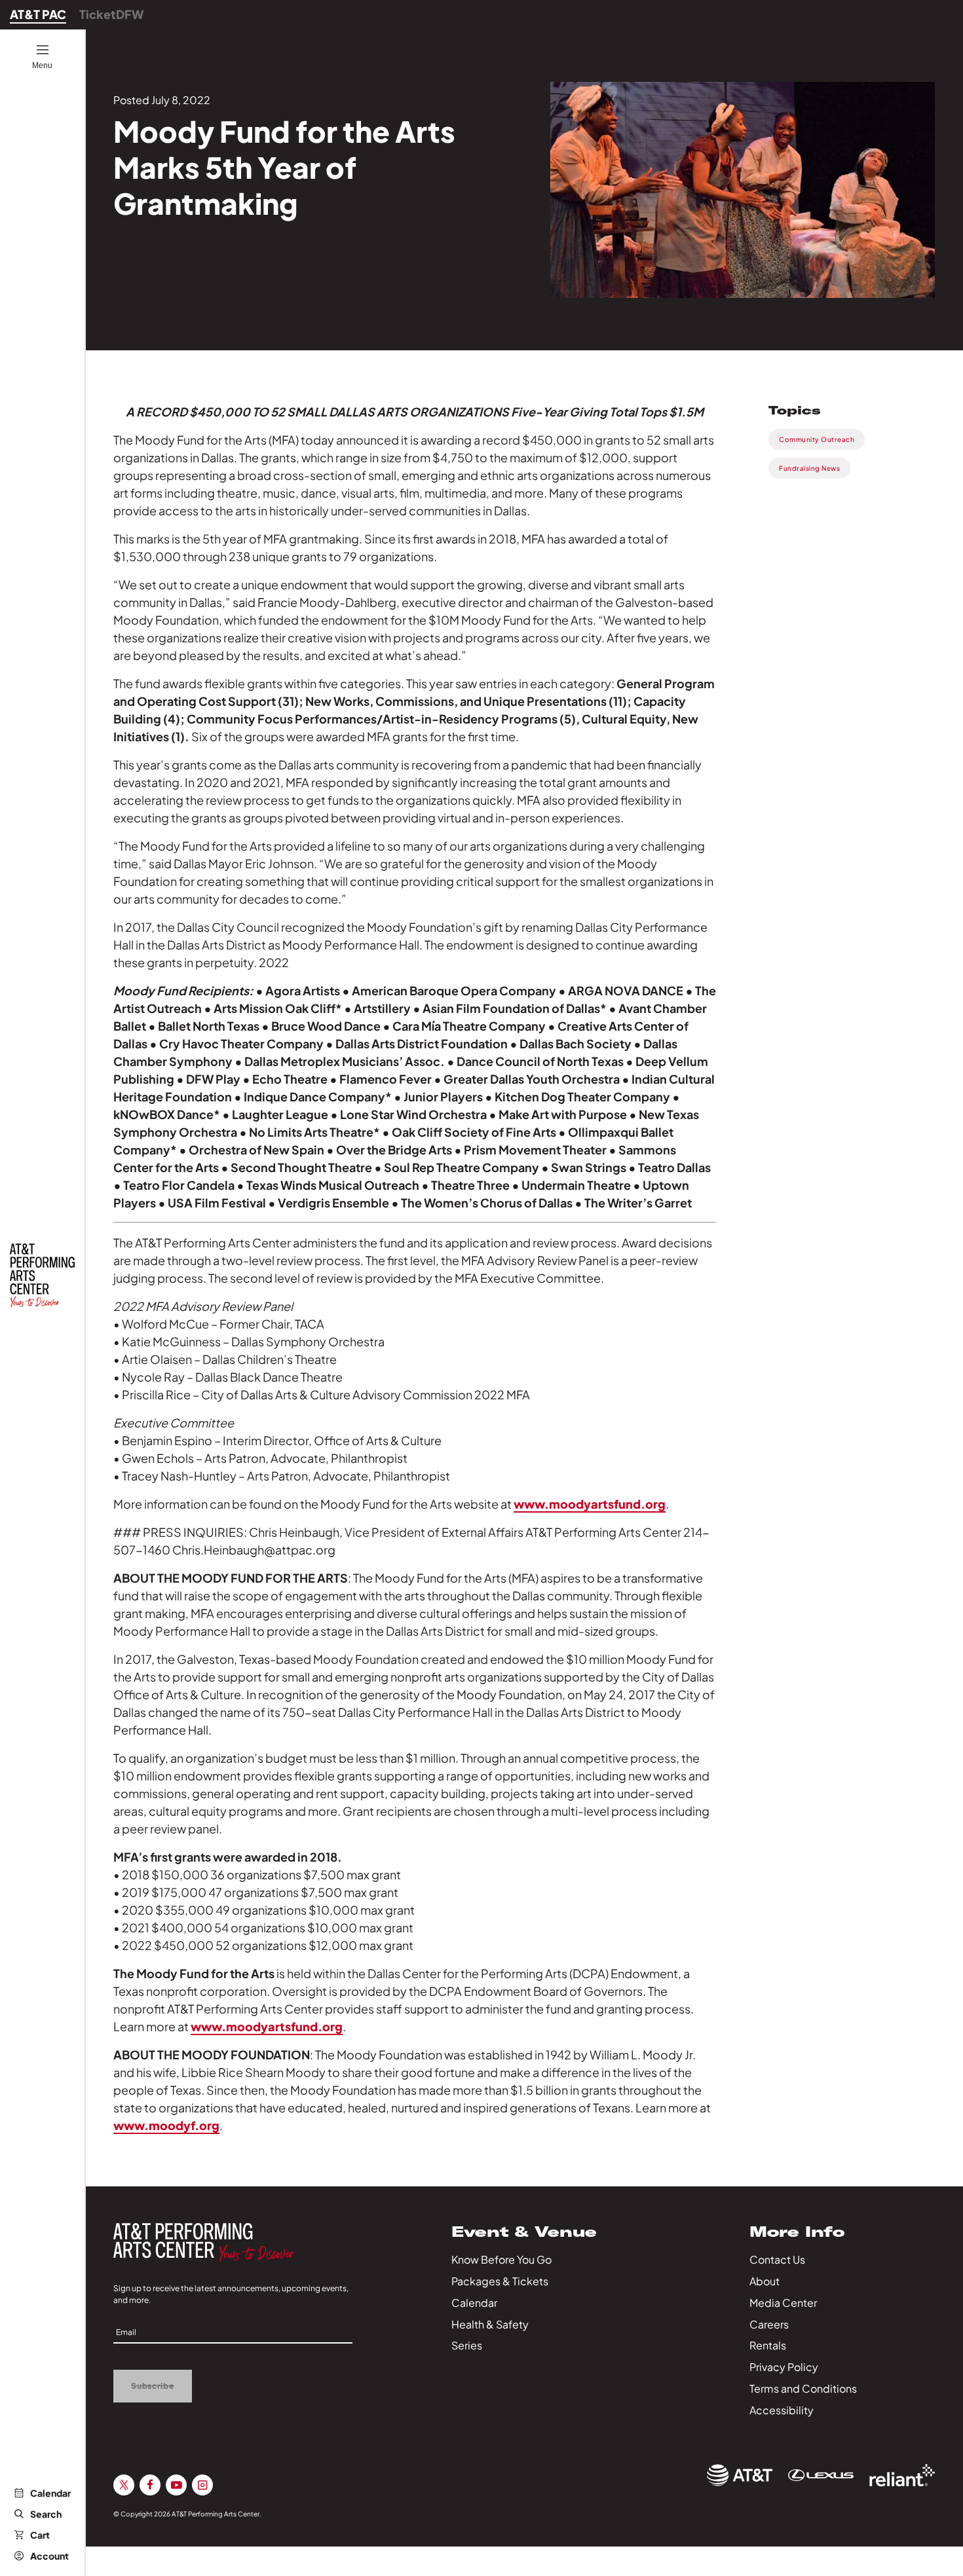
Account (49, 2556)
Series (467, 2345)
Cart (40, 2535)
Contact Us (777, 2259)
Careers (769, 2324)
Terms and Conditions (803, 2388)
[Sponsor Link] (740, 2475)
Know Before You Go (501, 2259)
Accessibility (782, 2410)
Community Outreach (817, 439)
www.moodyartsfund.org (590, 1504)
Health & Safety (490, 2324)
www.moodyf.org (166, 2125)
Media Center (783, 2303)
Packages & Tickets (500, 2281)
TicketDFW (112, 14)
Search (46, 2514)
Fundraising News (809, 468)
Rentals (768, 2345)
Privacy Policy (784, 2367)
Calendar (50, 2493)
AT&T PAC (38, 14)
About (765, 2281)
